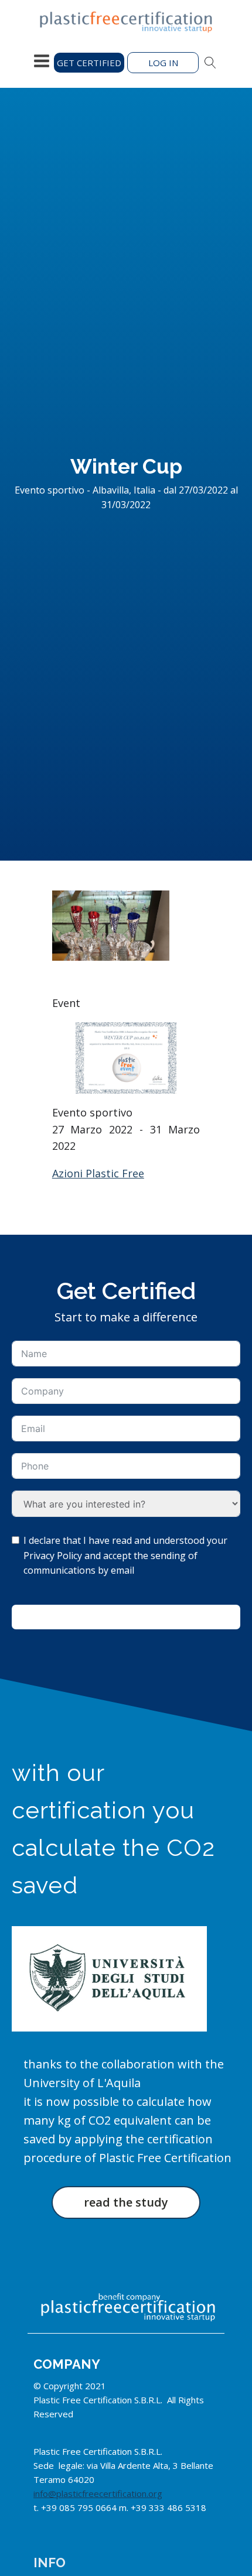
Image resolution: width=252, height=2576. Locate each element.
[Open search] (210, 63)
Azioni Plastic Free (98, 1173)
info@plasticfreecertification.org (98, 2493)
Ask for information (126, 1617)
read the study (126, 2202)
